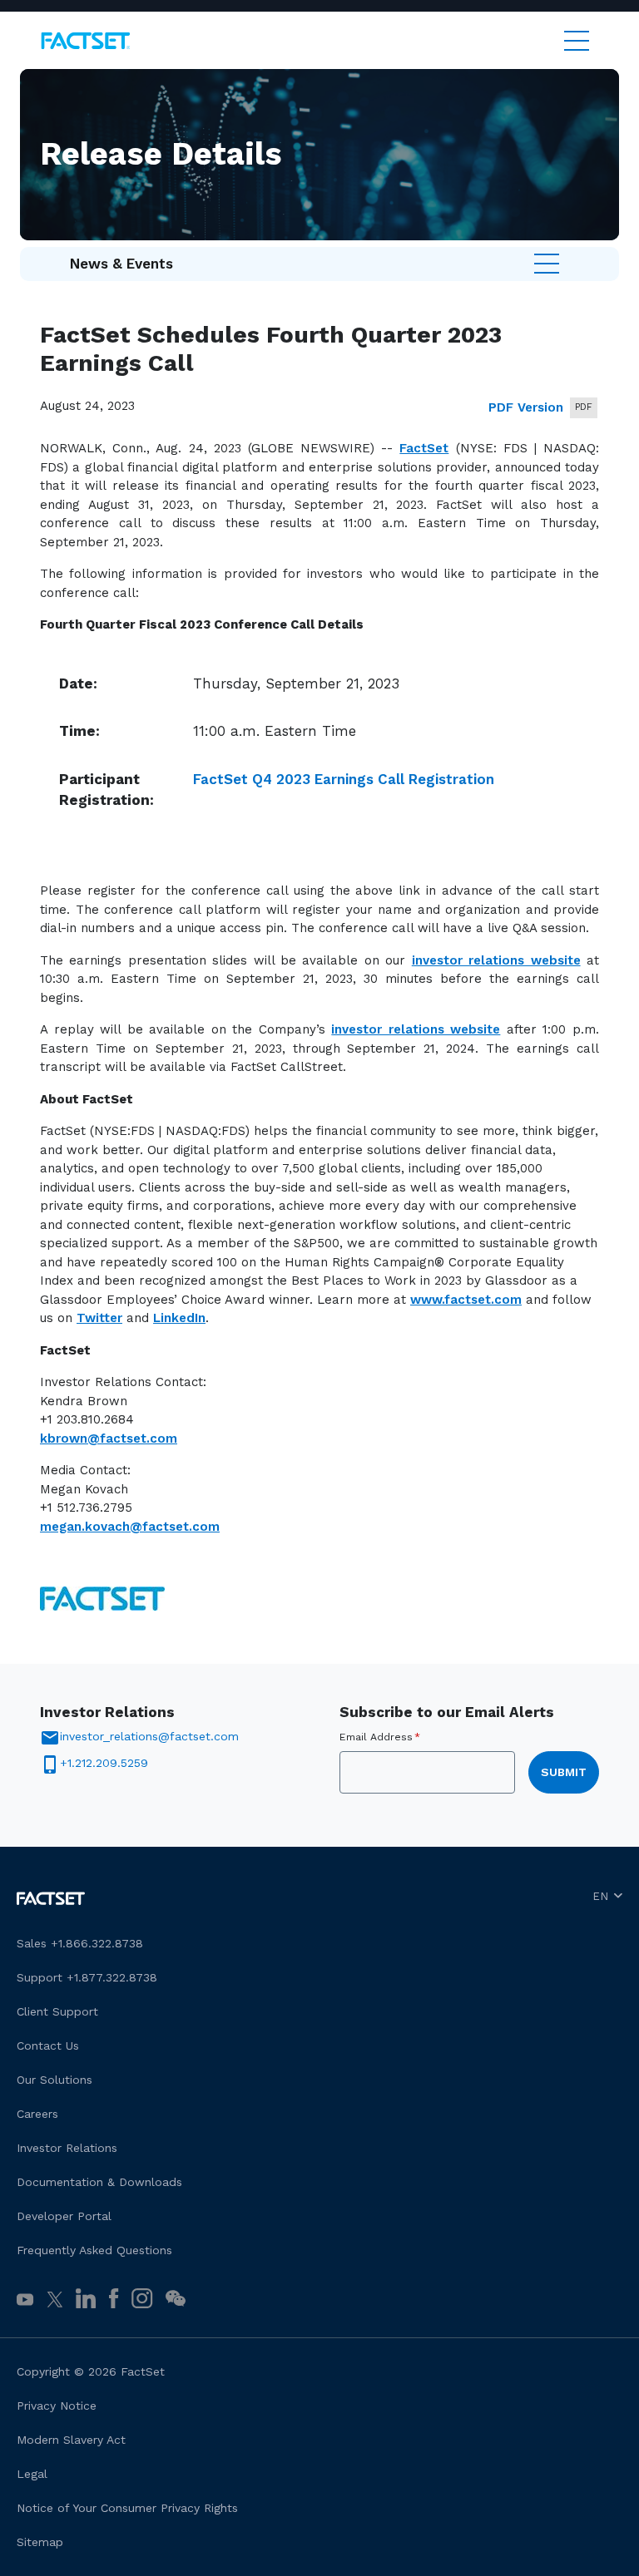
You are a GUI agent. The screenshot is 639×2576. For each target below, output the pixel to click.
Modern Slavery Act (71, 2440)
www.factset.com (466, 1300)
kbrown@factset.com (109, 1439)
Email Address (380, 1737)
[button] (176, 2297)
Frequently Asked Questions (94, 2250)
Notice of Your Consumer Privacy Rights (127, 2508)
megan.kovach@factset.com (130, 1527)
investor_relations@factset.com (149, 1736)
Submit (564, 1772)
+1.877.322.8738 (112, 1977)
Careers (37, 2114)
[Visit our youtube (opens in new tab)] (25, 2299)
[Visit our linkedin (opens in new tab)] (86, 2298)
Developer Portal (64, 2216)
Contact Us (48, 2046)
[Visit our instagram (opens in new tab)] (142, 2298)
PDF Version (526, 407)
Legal (32, 2474)
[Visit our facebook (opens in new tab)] (114, 2298)
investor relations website (496, 960)
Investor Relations (67, 2148)
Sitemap (40, 2542)
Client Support (57, 2011)
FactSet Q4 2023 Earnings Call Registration (344, 779)
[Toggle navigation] (577, 41)
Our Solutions (54, 2080)
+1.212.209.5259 (104, 1763)
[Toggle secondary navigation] (547, 264)
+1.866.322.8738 (97, 1943)
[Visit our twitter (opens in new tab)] (55, 2299)
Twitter (99, 1318)
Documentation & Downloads (99, 2182)
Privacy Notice (57, 2406)
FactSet (424, 448)
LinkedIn (179, 1318)
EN (600, 1896)
